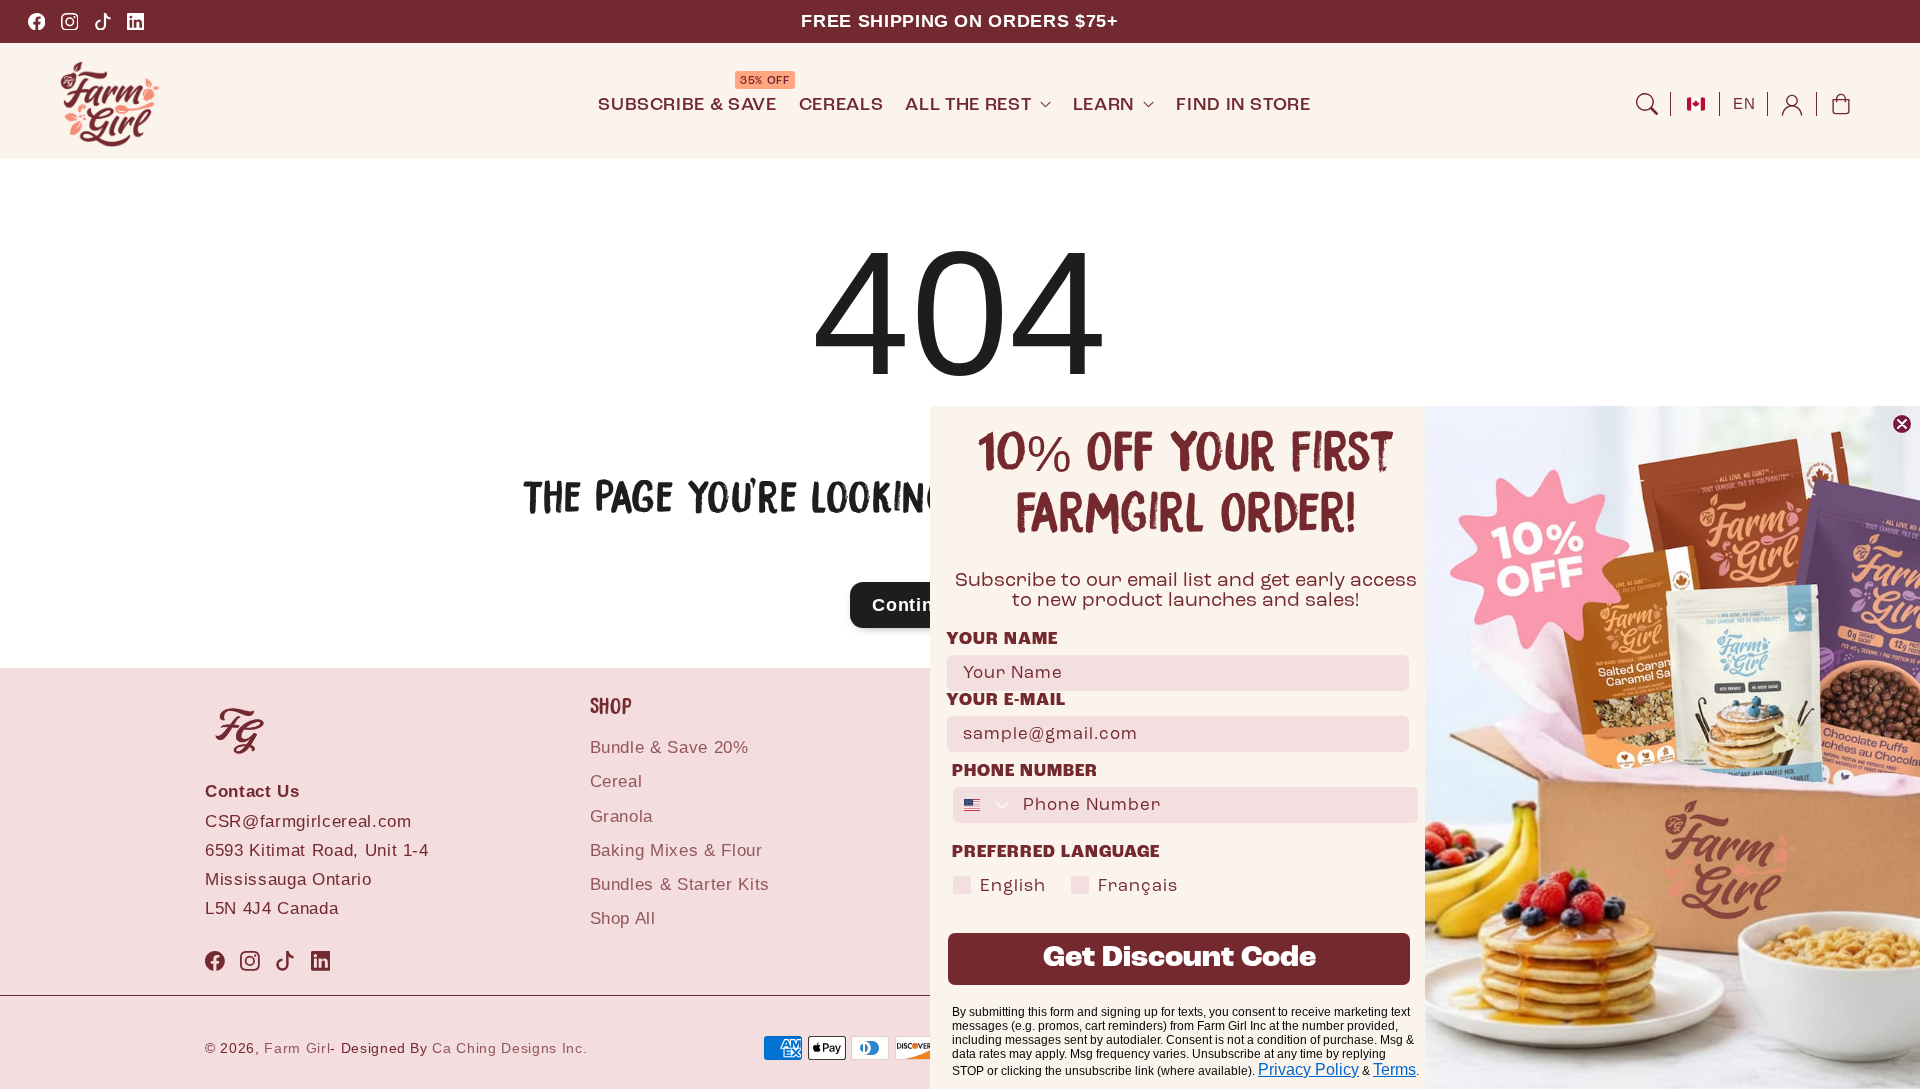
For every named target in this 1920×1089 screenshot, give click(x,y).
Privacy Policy (1308, 1069)
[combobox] (983, 805)
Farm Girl (297, 1048)
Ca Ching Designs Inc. (509, 1048)
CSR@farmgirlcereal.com (308, 821)
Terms (1394, 1069)
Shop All (623, 918)
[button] (1647, 104)
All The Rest (968, 104)
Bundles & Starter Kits (680, 884)
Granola (622, 816)
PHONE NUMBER (1025, 771)
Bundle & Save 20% (669, 747)
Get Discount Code (1179, 958)
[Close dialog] (1902, 424)
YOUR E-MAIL (1006, 700)
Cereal (616, 781)
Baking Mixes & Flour (676, 850)
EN (1744, 103)
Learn (1104, 104)
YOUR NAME (1002, 639)
